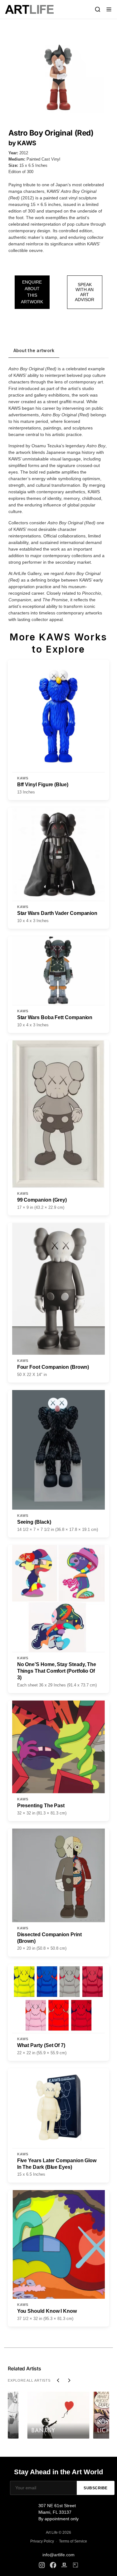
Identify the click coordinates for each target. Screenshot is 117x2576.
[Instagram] (42, 2565)
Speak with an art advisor (85, 292)
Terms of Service (73, 2541)
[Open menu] (109, 9)
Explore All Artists (29, 2380)
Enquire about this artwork (32, 292)
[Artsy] (76, 2565)
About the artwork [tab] (34, 350)
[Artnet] (64, 2565)
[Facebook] (53, 2565)
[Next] (69, 2380)
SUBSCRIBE (96, 2488)
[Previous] (58, 2380)
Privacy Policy (42, 2541)
